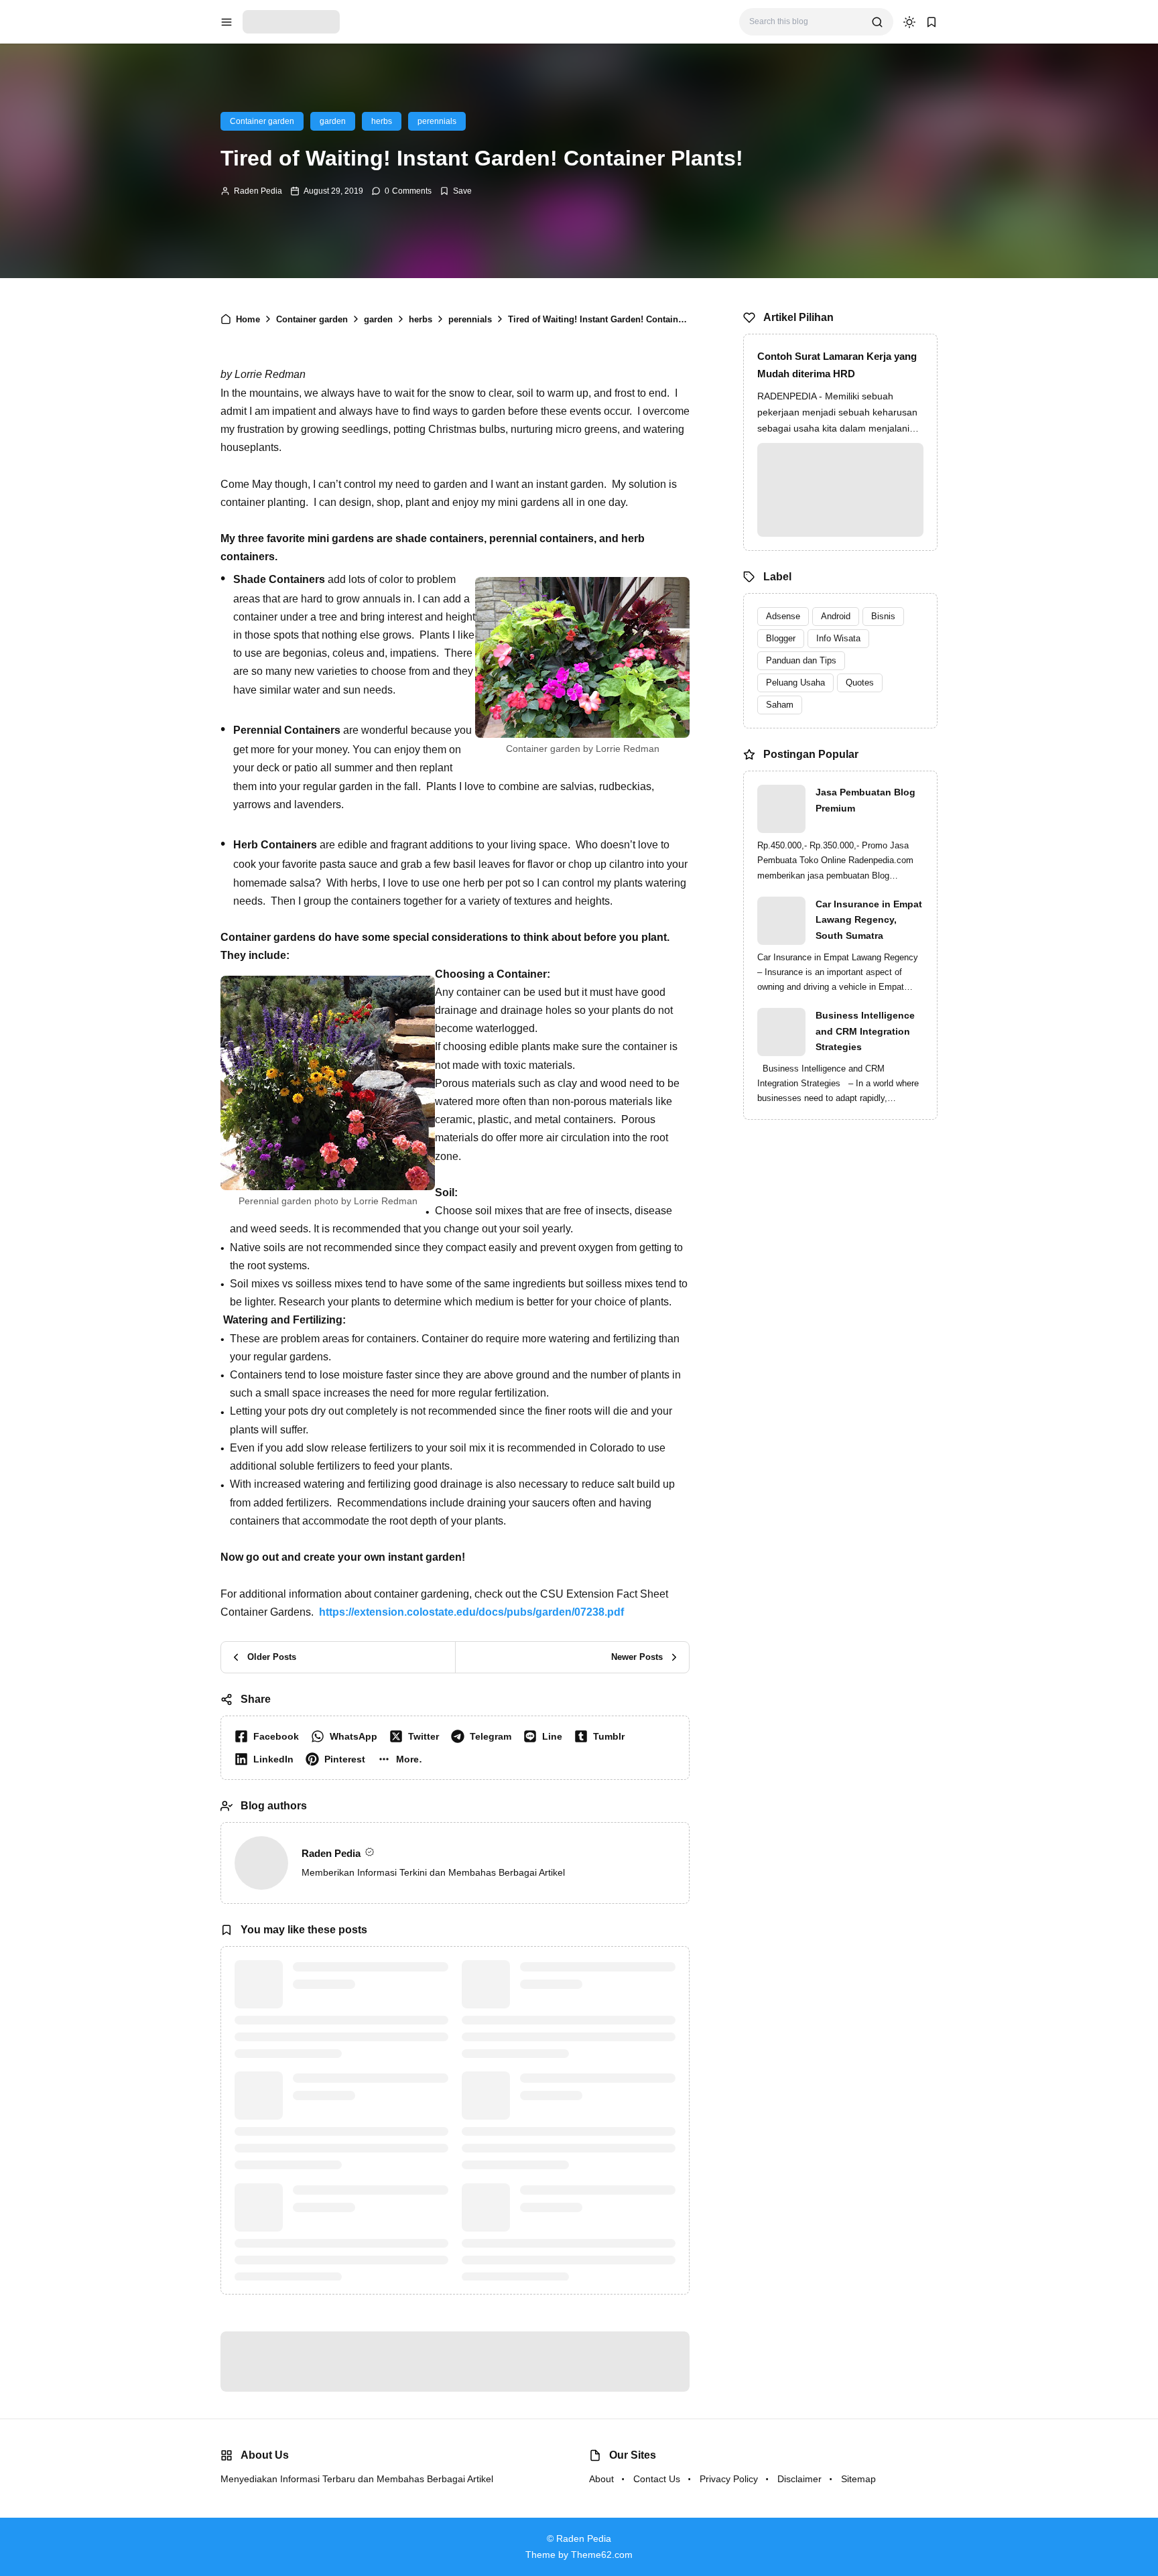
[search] (877, 22)
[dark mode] (909, 22)
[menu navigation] (227, 22)
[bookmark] (931, 22)
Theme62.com (602, 2555)
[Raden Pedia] (291, 21)
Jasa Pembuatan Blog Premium (865, 800)
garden (333, 121)
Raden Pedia (258, 191)
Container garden (262, 121)
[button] (403, 1759)
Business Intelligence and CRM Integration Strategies (865, 1031)
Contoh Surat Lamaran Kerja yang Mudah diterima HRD (837, 365)
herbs (382, 121)
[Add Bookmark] (456, 191)
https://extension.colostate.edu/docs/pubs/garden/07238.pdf (471, 1612)
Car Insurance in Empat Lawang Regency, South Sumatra (869, 920)
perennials (437, 121)
